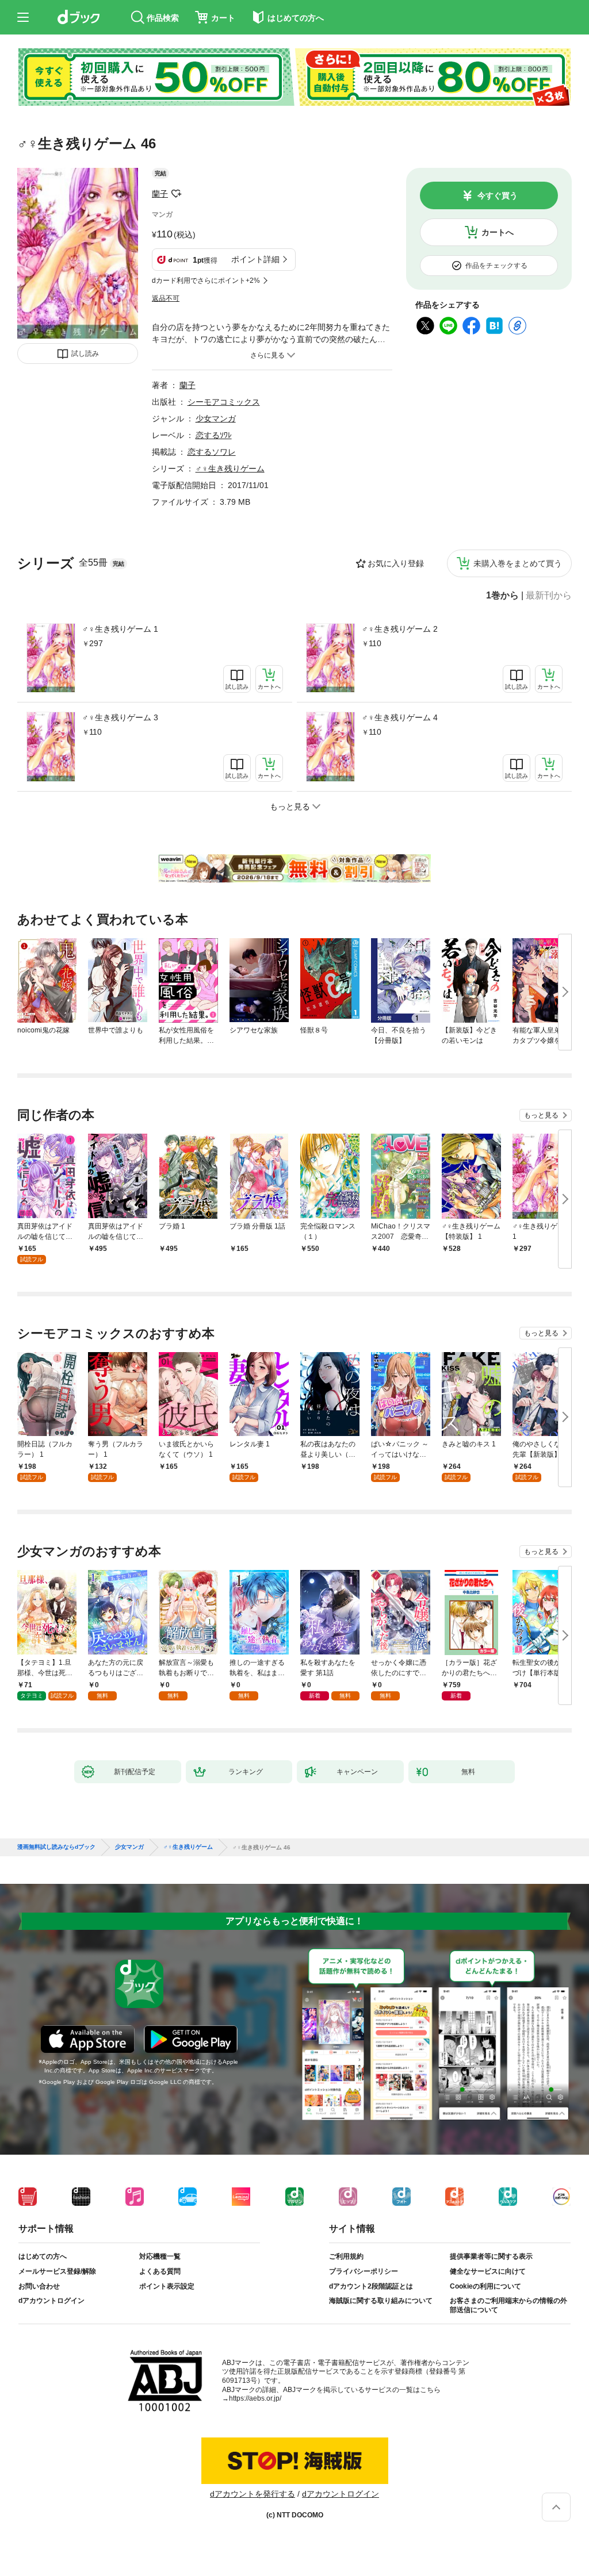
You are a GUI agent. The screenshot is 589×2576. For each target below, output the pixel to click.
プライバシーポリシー (364, 2271)
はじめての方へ (43, 2256)
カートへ (498, 232)
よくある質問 (160, 2271)
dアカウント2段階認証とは (371, 2286)
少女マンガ (216, 419)
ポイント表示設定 (167, 2286)
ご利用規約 (346, 2256)
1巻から (502, 596)
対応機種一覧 (160, 2256)
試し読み (85, 354)
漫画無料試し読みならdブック (56, 1847)
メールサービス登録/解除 (57, 2271)
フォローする (176, 194)
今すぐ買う (498, 195)
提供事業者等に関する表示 (491, 2256)
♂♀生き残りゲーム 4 (400, 717)
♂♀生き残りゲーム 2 (400, 629)
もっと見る (541, 1115)
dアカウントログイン (51, 2301)
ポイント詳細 (255, 259)
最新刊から (549, 596)
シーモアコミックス (224, 402)
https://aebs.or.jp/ (255, 2398)
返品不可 (166, 298)
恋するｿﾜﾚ (214, 435)
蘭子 (160, 194)
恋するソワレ (212, 452)
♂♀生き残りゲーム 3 (120, 717)
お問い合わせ (39, 2286)
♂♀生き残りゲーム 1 (120, 629)
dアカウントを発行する (253, 2494)
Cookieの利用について (485, 2286)
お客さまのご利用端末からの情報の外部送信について (508, 2305)
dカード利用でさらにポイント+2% (206, 281)
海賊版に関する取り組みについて (381, 2301)
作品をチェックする (496, 266)
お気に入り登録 (396, 563)
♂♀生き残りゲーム (230, 469)
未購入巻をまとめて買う (518, 563)
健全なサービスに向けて (488, 2271)
